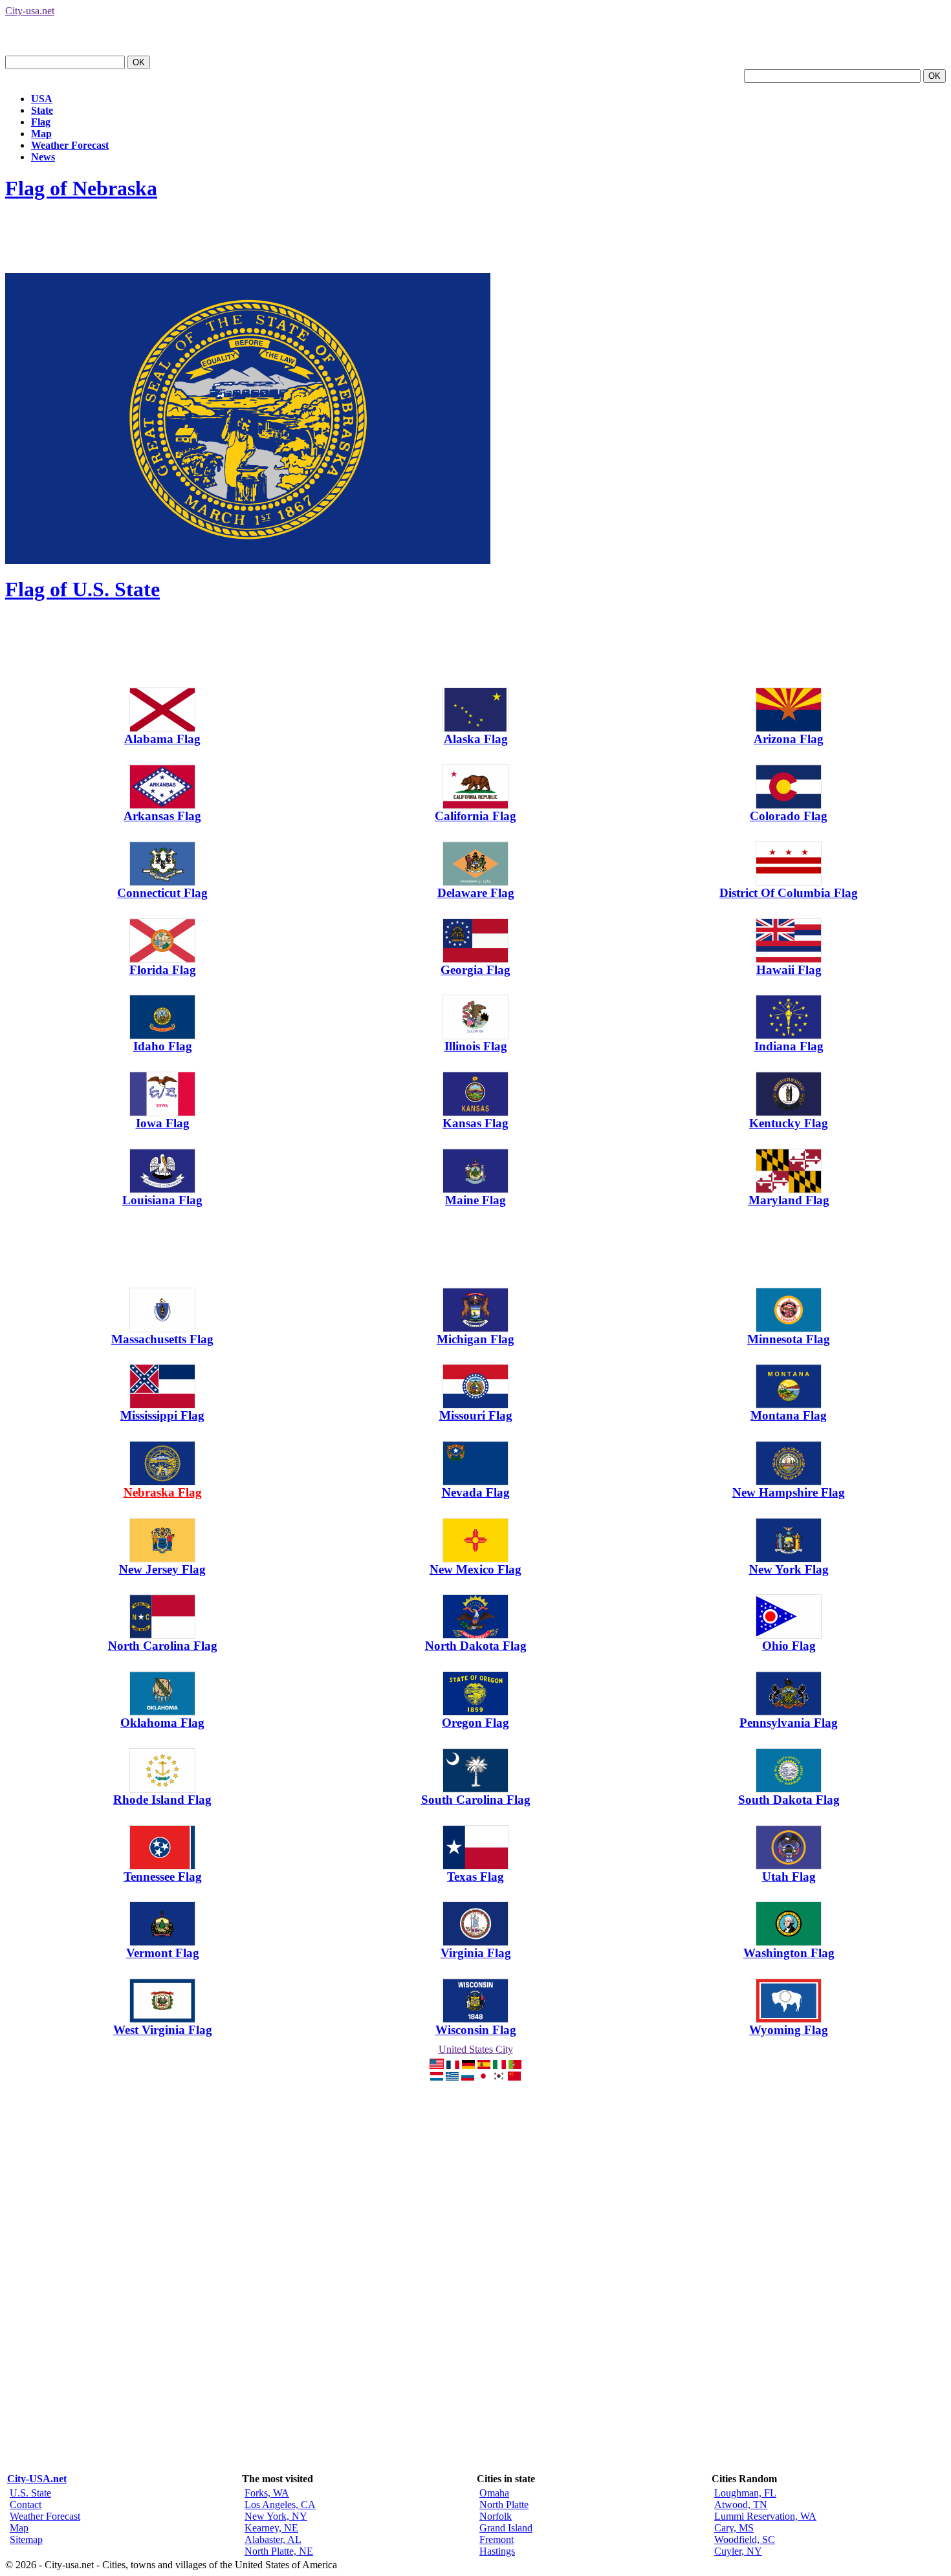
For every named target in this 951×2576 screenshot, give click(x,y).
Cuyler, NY (738, 2551)
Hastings (497, 2551)
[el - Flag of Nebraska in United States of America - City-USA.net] (452, 2077)
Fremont (497, 2539)
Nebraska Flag (163, 1492)
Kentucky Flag (789, 1123)
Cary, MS (734, 2528)
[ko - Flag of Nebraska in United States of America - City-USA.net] (499, 2077)
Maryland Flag (789, 1200)
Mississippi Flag (162, 1415)
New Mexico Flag (475, 1569)
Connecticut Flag (162, 893)
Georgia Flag (475, 970)
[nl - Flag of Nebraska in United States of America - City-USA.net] (437, 2077)
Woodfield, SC (745, 2539)
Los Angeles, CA (280, 2505)
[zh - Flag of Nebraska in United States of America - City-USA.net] (514, 2077)
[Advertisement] (241, 244)
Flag (41, 122)
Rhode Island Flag (162, 1800)
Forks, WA (267, 2493)
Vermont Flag (163, 1953)
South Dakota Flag (789, 1800)
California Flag (475, 816)
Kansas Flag (475, 1123)
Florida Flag (163, 970)
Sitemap (26, 2539)
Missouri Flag (476, 1415)
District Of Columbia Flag (789, 893)
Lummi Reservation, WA (765, 2516)
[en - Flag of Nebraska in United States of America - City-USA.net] (437, 2065)
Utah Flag (789, 1877)
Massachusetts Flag (162, 1339)
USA (42, 99)
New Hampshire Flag (789, 1492)
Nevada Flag (476, 1492)
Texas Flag (475, 1877)
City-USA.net (37, 2479)
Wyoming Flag (789, 2030)
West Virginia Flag (163, 2030)
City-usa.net (30, 11)
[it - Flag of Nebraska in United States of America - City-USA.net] (499, 2065)
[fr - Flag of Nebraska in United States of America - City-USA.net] (453, 2065)
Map (41, 134)
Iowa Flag (163, 1123)
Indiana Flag (789, 1046)
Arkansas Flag (162, 816)
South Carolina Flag (476, 1800)
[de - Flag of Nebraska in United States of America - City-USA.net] (468, 2065)
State (42, 110)
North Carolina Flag (163, 1646)
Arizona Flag (789, 739)
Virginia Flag (476, 1953)
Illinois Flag (476, 1046)
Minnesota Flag (789, 1339)
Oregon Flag (475, 1723)
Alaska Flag (476, 739)
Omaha (494, 2493)
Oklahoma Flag (162, 1723)
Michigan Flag (475, 1339)
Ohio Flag (789, 1646)
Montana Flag (789, 1415)
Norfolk (496, 2516)
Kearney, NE (271, 2528)
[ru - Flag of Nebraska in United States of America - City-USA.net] (468, 2077)
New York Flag (789, 1569)
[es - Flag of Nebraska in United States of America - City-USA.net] (484, 2065)
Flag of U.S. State (82, 589)
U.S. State (30, 2493)
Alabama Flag (162, 739)
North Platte (504, 2505)
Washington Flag (789, 1953)
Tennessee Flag (163, 1877)
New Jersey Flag (162, 1569)
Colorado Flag (789, 816)
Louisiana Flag (162, 1200)
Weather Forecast (70, 145)
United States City (476, 2049)
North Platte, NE (279, 2551)
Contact (26, 2505)
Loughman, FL (745, 2493)
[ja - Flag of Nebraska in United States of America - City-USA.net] (483, 2077)
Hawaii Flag (789, 970)
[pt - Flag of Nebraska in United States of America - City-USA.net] (515, 2065)
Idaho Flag (163, 1046)
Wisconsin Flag (476, 2030)
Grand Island (506, 2528)
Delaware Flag (476, 893)
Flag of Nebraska (81, 188)
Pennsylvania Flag (789, 1723)
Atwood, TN (741, 2505)
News (43, 157)
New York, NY (276, 2516)
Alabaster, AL (273, 2539)
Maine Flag (475, 1200)
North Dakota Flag (476, 1646)
